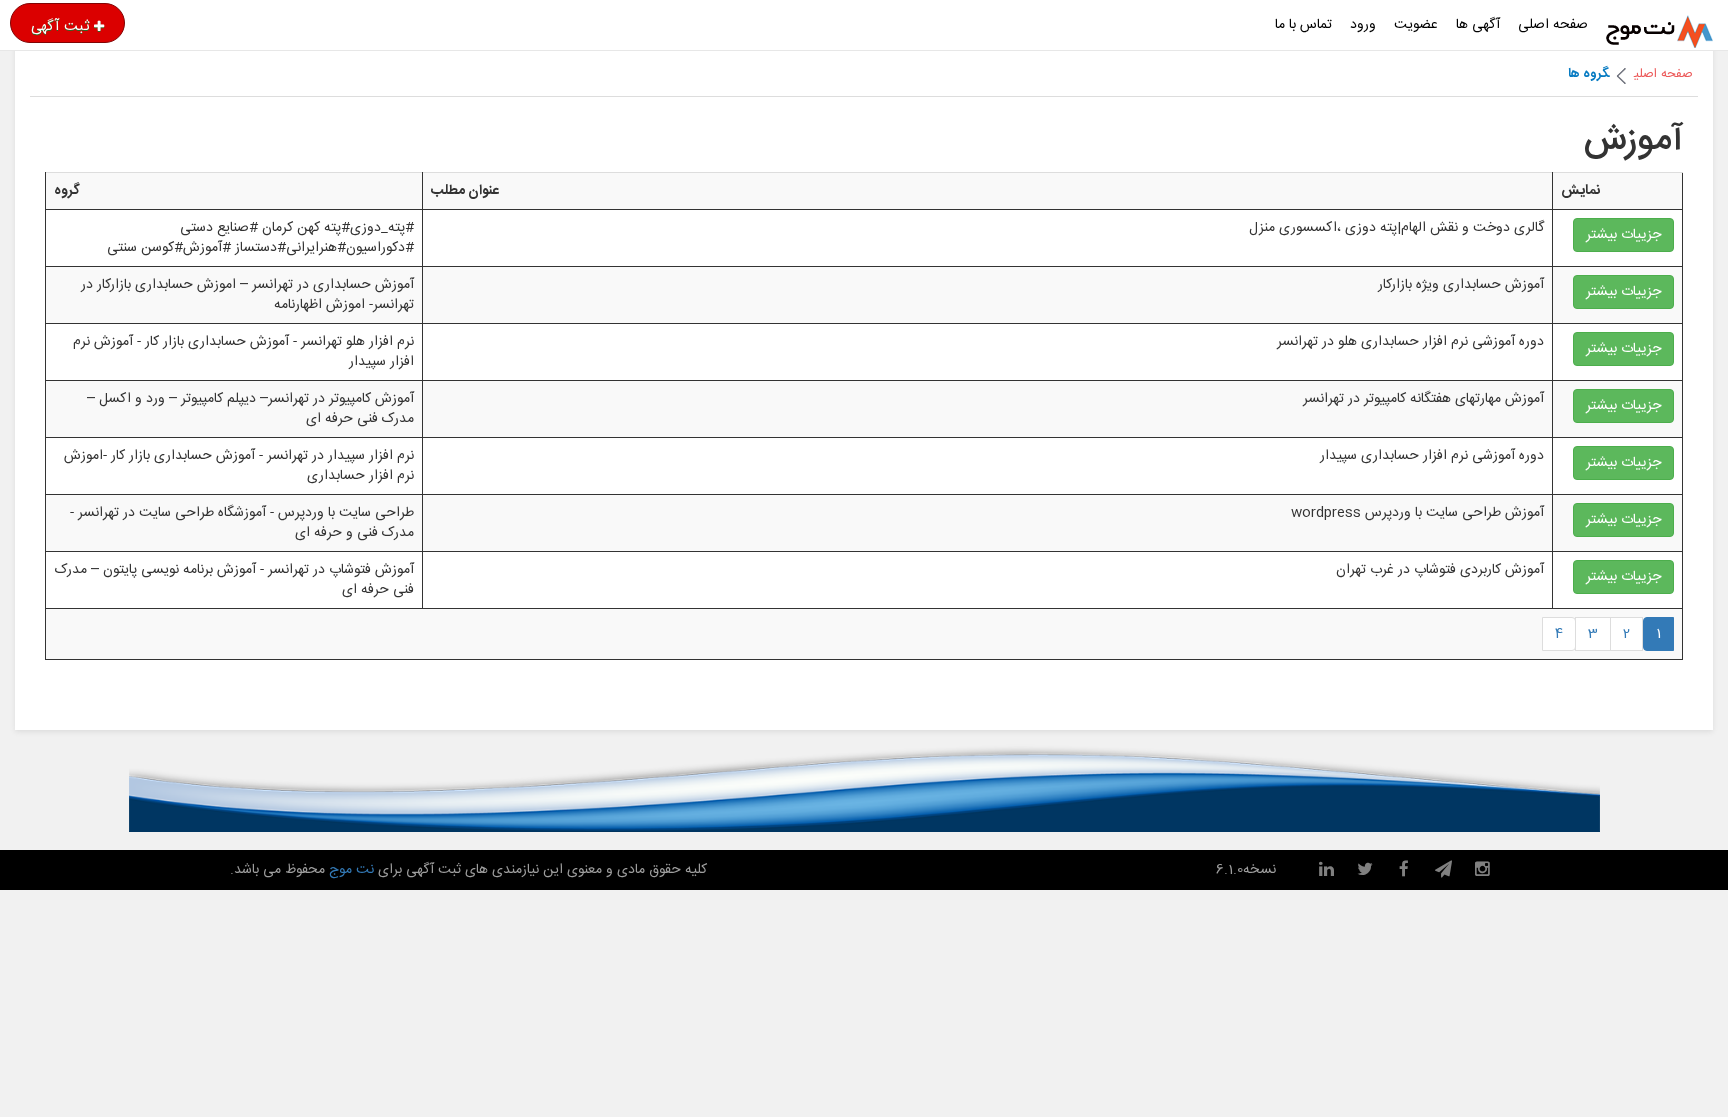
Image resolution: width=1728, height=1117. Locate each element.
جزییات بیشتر (1623, 235)
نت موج (351, 870)
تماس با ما (1303, 25)
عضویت (1416, 25)
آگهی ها (1478, 25)
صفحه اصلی (1553, 25)
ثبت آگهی (60, 26)
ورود (1363, 25)
